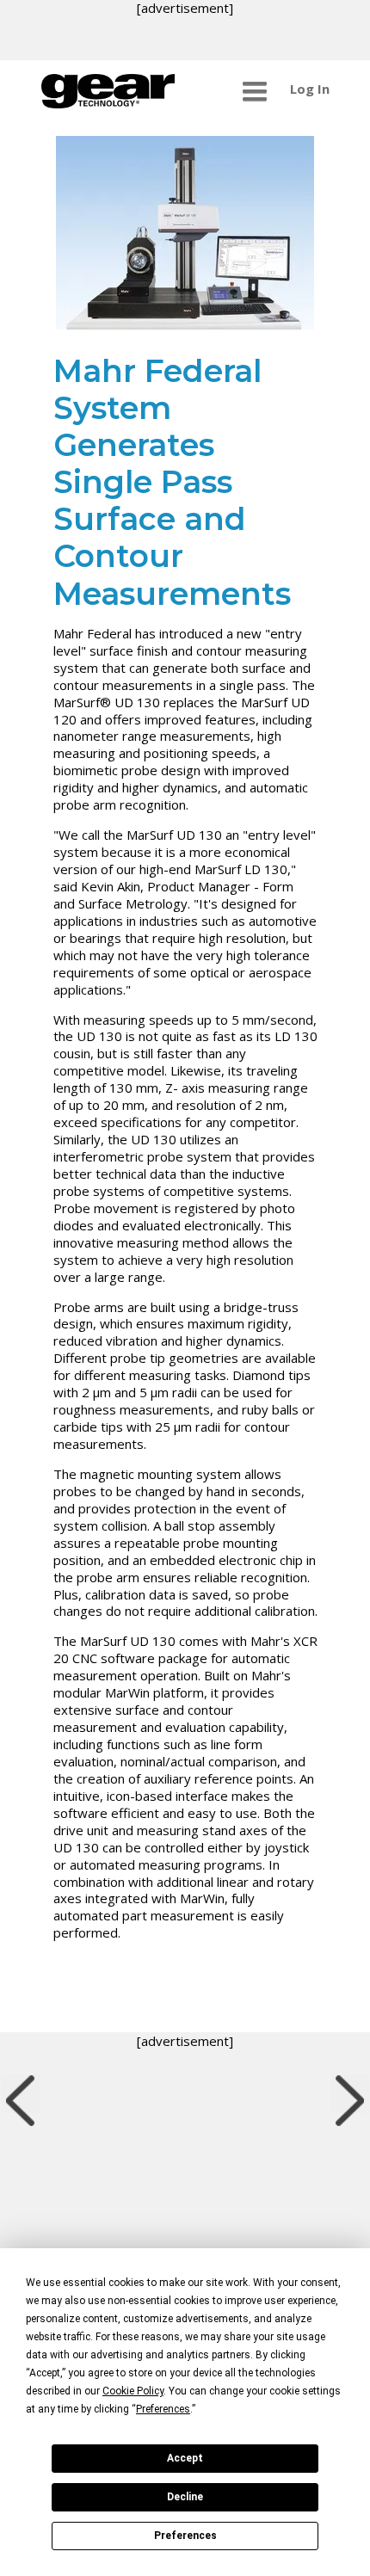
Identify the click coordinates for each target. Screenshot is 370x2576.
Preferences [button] (163, 2409)
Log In (310, 89)
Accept (185, 2458)
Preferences (185, 2536)
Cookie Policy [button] (133, 2391)
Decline (185, 2497)
